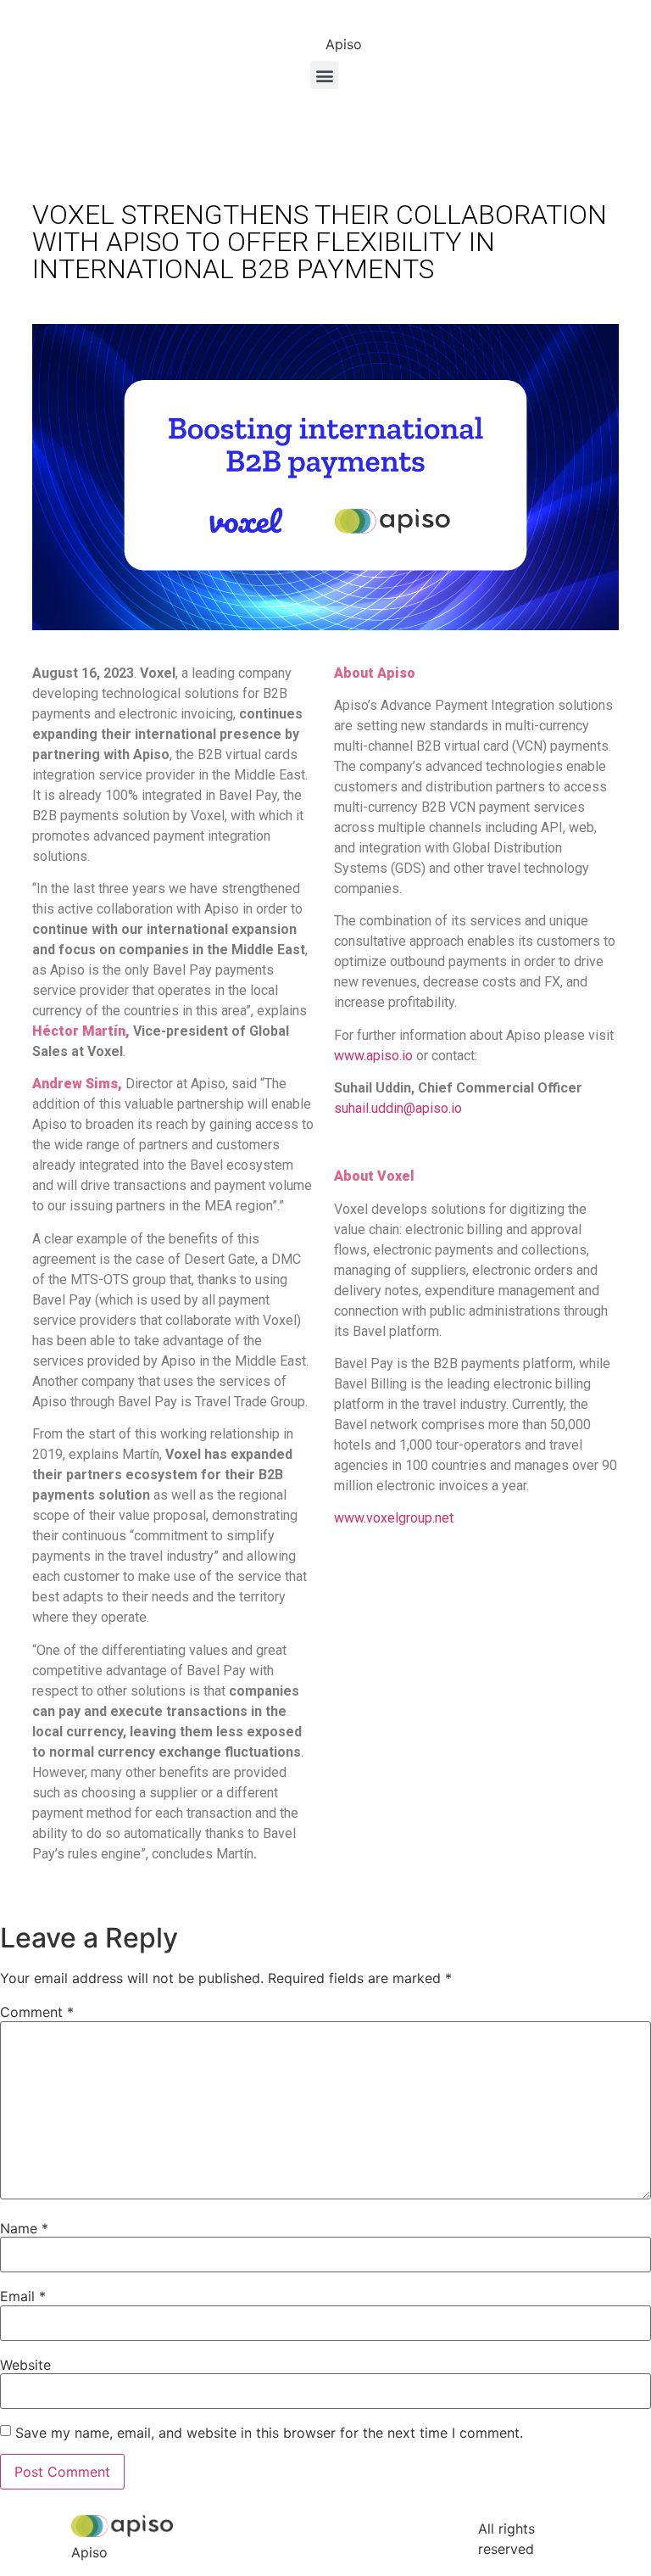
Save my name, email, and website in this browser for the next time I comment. (269, 2433)
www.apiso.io (373, 1056)
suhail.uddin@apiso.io (398, 1108)
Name (24, 2228)
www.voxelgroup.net (394, 1518)
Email (23, 2296)
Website (25, 2365)
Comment (37, 2012)
